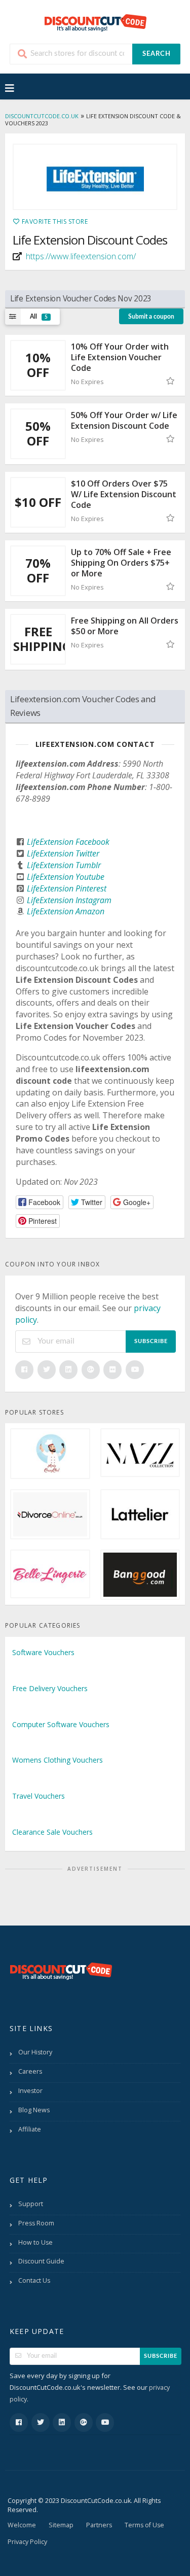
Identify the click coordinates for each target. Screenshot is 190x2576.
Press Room (36, 2223)
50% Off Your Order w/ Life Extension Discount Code (124, 420)
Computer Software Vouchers (61, 1724)
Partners (99, 2525)
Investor (30, 2091)
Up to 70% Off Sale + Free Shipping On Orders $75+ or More (121, 563)
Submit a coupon (151, 317)
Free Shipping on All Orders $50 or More (125, 626)
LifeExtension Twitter (63, 853)
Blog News (34, 2110)
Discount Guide (41, 2261)
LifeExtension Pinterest (67, 888)
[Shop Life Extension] (95, 177)
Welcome (22, 2525)
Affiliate (30, 2129)
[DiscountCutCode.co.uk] (95, 22)
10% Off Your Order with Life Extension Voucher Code (120, 357)
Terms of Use (144, 2525)
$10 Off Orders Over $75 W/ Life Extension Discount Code (124, 494)
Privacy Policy (27, 2542)
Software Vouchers (43, 1652)
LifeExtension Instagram (69, 900)
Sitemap (61, 2525)
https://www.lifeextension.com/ (81, 256)
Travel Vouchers (39, 1796)
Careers (30, 2071)
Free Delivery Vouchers (50, 1688)
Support (31, 2204)
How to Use (35, 2242)
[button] (40, 1202)
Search (157, 54)
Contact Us (34, 2280)
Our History (35, 2052)
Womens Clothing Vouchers (58, 1760)
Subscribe (151, 1341)
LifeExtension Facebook (68, 842)
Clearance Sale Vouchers (52, 1832)
